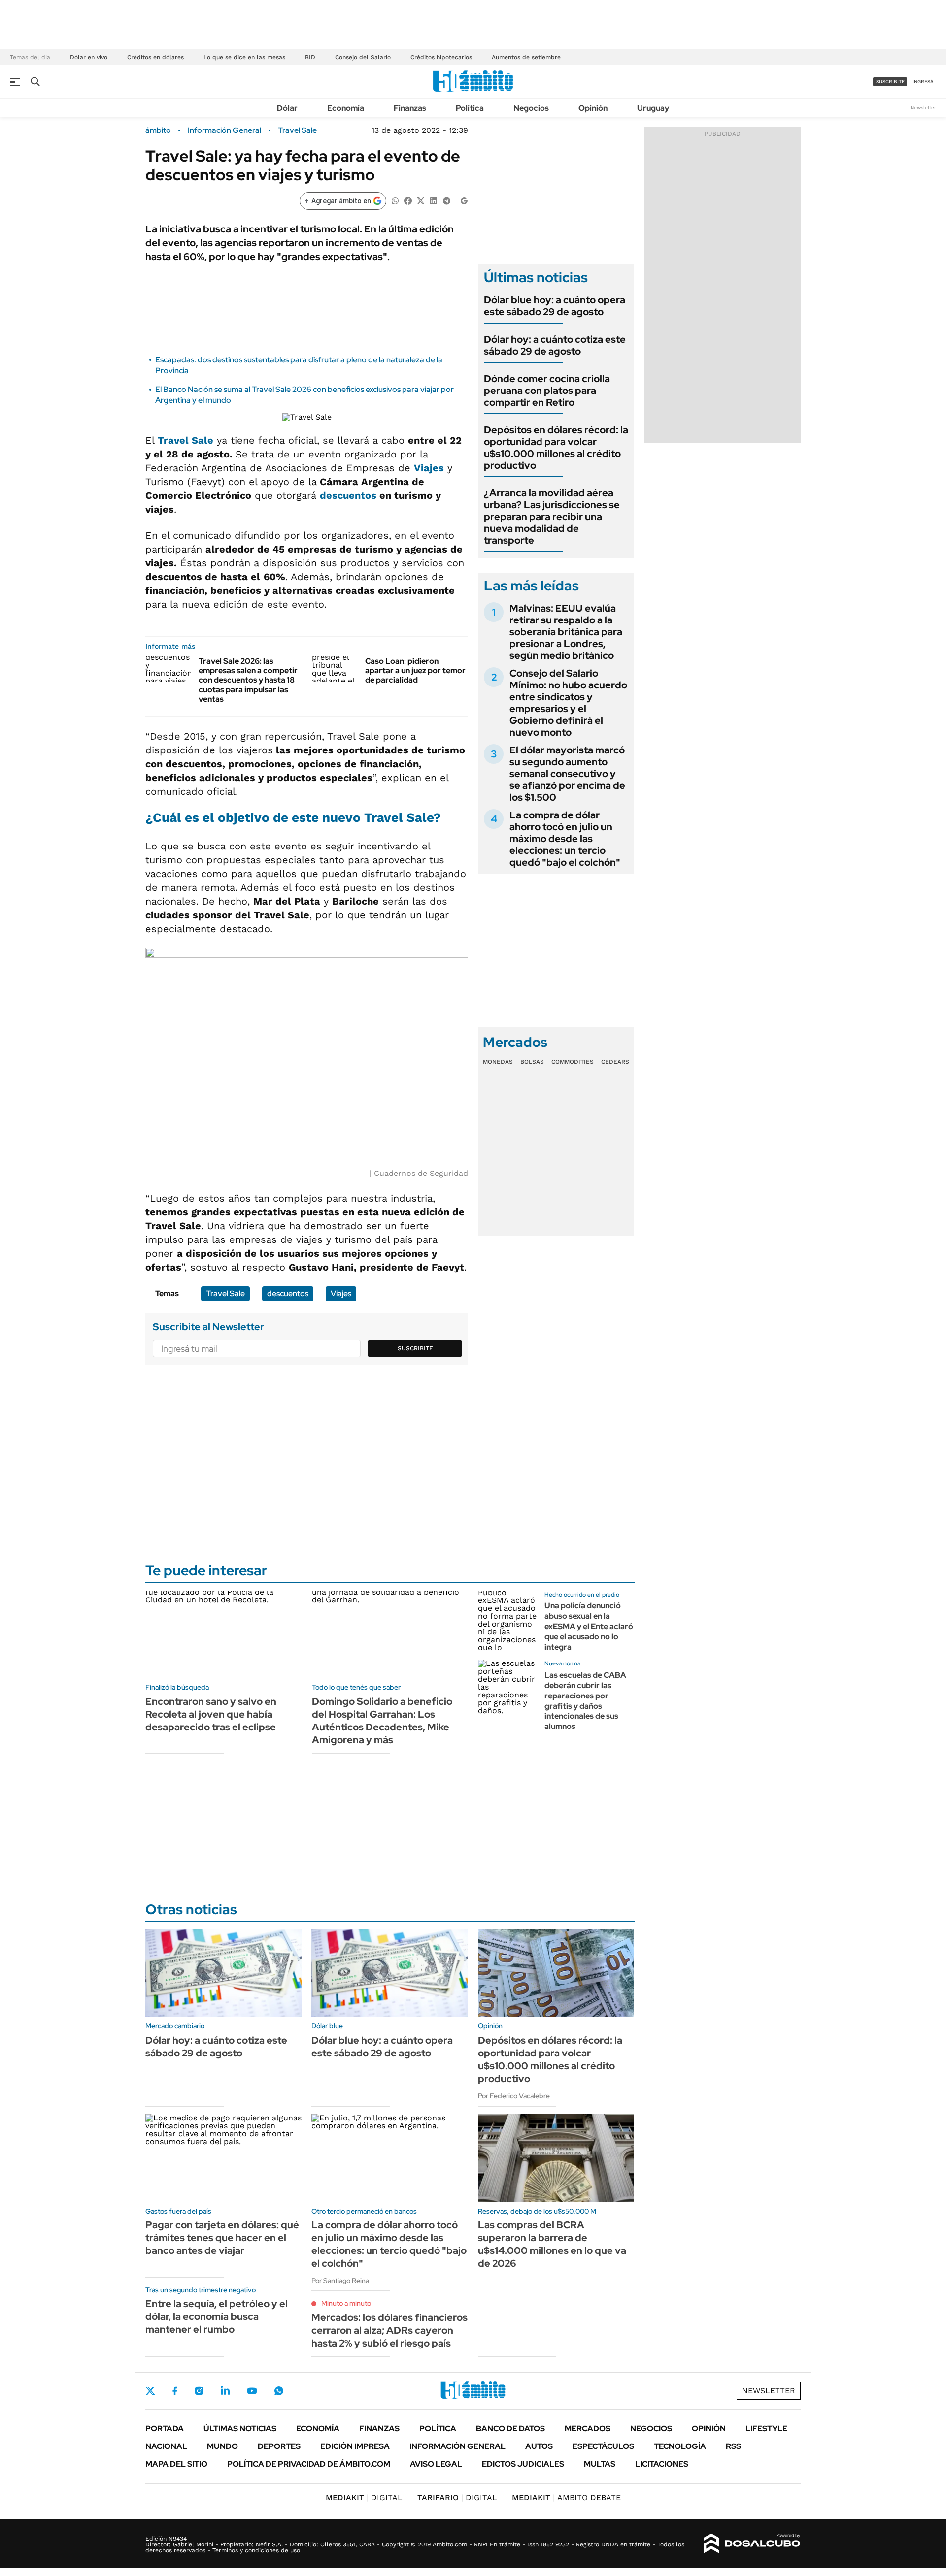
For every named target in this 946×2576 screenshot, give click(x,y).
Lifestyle (766, 2429)
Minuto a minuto (346, 2303)
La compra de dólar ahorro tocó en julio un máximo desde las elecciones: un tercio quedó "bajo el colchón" (565, 839)
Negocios (531, 108)
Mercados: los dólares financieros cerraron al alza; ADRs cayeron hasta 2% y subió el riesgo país (389, 2330)
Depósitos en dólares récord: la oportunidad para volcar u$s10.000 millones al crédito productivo (556, 448)
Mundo (222, 2446)
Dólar (287, 108)
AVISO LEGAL (436, 2464)
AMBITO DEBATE (566, 2497)
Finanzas (410, 108)
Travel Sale (297, 130)
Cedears (615, 1062)
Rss (733, 2446)
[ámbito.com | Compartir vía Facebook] (408, 200)
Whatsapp (279, 2391)
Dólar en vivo (89, 57)
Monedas (498, 1062)
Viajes (429, 468)
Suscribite (415, 1348)
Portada (165, 2429)
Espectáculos (603, 2446)
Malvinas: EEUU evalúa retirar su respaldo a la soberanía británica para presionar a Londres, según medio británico (566, 632)
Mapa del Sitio (176, 2464)
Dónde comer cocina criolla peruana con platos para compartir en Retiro (547, 391)
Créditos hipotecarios (441, 57)
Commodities (573, 1062)
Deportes (279, 2446)
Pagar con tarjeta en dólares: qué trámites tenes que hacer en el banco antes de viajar (222, 2238)
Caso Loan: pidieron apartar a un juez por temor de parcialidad (415, 670)
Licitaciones (662, 2464)
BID (310, 57)
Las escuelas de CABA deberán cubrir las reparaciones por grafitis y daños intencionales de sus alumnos (585, 1701)
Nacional (166, 2446)
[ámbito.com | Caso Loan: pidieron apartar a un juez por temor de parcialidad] (335, 669)
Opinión (593, 108)
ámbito (158, 130)
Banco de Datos (510, 2429)
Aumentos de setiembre (526, 57)
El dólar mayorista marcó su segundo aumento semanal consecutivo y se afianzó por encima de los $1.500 (567, 774)
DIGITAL (364, 2497)
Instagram (199, 2391)
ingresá (923, 82)
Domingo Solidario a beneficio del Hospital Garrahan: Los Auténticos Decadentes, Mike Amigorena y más (382, 1721)
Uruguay (653, 108)
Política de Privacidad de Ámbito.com (309, 2464)
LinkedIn (225, 2391)
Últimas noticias (240, 2429)
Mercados (588, 2429)
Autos (539, 2446)
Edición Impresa (355, 2446)
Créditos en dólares (155, 57)
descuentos (348, 495)
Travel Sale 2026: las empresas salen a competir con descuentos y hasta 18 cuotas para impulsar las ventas (248, 680)
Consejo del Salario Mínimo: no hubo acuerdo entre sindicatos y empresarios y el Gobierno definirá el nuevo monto (568, 703)
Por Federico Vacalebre (514, 2096)
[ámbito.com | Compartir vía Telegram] (446, 200)
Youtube (252, 2391)
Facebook (175, 2391)
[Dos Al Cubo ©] (752, 2543)
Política (470, 108)
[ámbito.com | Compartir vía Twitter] (421, 200)
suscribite (890, 82)
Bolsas (532, 1062)
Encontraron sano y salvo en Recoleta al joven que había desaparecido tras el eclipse (211, 1714)
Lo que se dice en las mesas (244, 57)
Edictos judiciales (523, 2464)
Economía (346, 108)
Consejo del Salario (363, 57)
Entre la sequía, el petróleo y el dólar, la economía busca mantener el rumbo (217, 2316)
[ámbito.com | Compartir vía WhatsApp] (395, 200)
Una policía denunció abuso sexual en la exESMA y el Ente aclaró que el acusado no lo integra (589, 1626)
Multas (600, 2464)
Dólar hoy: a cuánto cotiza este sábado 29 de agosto (555, 345)
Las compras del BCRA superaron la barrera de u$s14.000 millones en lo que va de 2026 (552, 2244)
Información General (224, 130)
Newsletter (923, 108)
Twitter (150, 2391)
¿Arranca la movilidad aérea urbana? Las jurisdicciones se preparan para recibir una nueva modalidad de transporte (552, 517)
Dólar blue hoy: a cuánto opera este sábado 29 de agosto (555, 306)
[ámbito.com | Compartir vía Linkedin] (434, 200)
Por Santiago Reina (340, 2281)
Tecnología (680, 2446)
